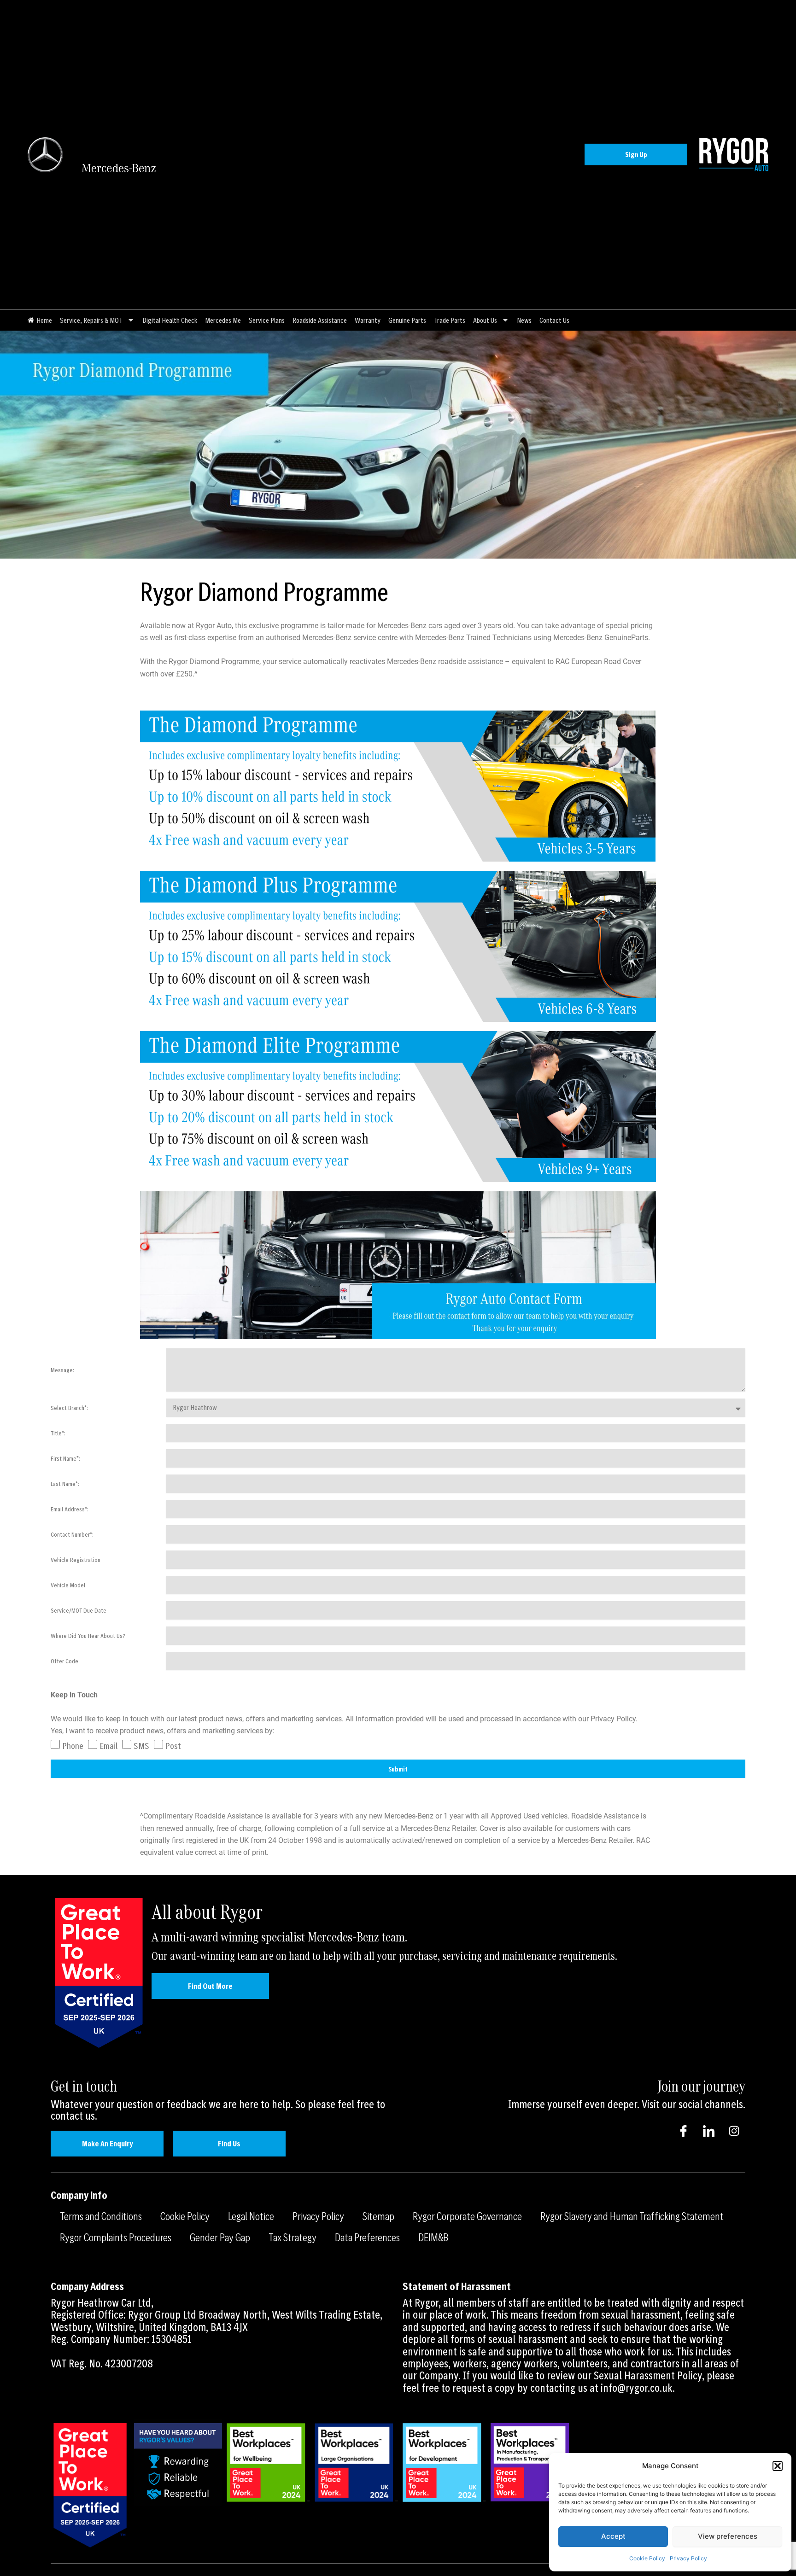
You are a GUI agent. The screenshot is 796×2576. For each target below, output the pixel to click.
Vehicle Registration (76, 1560)
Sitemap (378, 2216)
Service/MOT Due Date (79, 1610)
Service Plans (267, 320)
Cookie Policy (647, 2558)
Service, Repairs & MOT (91, 320)
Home (44, 320)
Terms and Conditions (101, 2216)
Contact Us (554, 320)
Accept (613, 2536)
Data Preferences (367, 2237)
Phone (73, 1746)
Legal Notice (251, 2216)
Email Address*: (70, 1509)
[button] (778, 2466)
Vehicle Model (68, 1585)
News (524, 320)
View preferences (728, 2536)
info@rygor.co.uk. (638, 2388)
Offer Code (64, 1661)
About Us (485, 320)
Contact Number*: (72, 1534)
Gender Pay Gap (220, 2237)
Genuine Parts (407, 320)
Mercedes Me (223, 320)
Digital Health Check (170, 320)
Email (108, 1746)
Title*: (58, 1433)
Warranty (368, 320)
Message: (62, 1370)
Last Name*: (65, 1484)
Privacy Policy (688, 2558)
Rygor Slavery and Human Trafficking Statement (632, 2216)
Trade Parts (450, 320)
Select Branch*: (69, 1408)
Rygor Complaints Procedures (116, 2237)
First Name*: (65, 1458)
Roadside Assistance (320, 320)
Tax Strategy (293, 2237)
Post (173, 1746)
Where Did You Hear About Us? (88, 1636)
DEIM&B (433, 2237)
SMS (141, 1746)
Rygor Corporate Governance (467, 2216)
